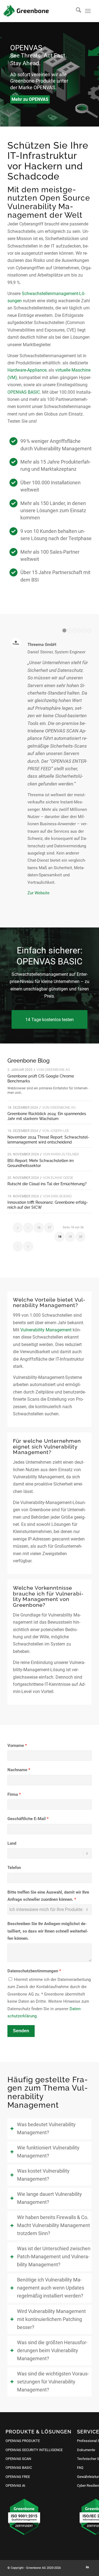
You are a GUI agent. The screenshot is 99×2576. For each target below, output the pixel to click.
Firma (13, 1794)
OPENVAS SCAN (18, 2459)
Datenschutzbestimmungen (33, 1971)
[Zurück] (5, 74)
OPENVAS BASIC (24, 392)
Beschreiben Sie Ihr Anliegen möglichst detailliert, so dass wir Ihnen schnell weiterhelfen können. (48, 1931)
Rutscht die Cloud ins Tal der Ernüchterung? (47, 1184)
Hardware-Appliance (27, 370)
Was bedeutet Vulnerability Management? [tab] (46, 2129)
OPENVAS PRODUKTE (23, 2441)
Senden (21, 2031)
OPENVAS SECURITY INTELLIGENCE (34, 2450)
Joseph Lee (60, 1131)
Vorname (16, 1746)
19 (70, 1237)
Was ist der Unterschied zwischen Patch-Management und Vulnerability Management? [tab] (54, 2257)
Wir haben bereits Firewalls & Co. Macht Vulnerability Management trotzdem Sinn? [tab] (53, 2225)
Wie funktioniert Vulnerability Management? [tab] (48, 2152)
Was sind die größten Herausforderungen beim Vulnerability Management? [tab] (52, 2351)
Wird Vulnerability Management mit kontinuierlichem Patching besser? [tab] (51, 2319)
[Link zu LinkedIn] (87, 2567)
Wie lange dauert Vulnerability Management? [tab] (50, 2198)
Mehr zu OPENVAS (30, 99)
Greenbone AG (57, 1070)
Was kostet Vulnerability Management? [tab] (43, 2175)
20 (81, 1237)
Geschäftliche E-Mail (27, 1819)
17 (49, 1228)
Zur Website (38, 893)
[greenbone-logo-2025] (26, 11)
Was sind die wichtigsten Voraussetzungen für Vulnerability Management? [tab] (53, 2382)
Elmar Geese (62, 1178)
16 (39, 1228)
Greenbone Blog (28, 1061)
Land (12, 1843)
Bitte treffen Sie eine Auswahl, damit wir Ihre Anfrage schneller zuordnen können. (48, 1896)
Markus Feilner (65, 1154)
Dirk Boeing (61, 1196)
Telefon (14, 1868)
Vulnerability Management (46, 1330)
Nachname (17, 1770)
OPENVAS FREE (18, 2477)
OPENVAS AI (15, 2486)
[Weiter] (94, 74)
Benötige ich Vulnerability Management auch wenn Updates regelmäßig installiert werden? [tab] (51, 2288)
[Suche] (76, 11)
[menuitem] (76, 11)
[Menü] (88, 11)
